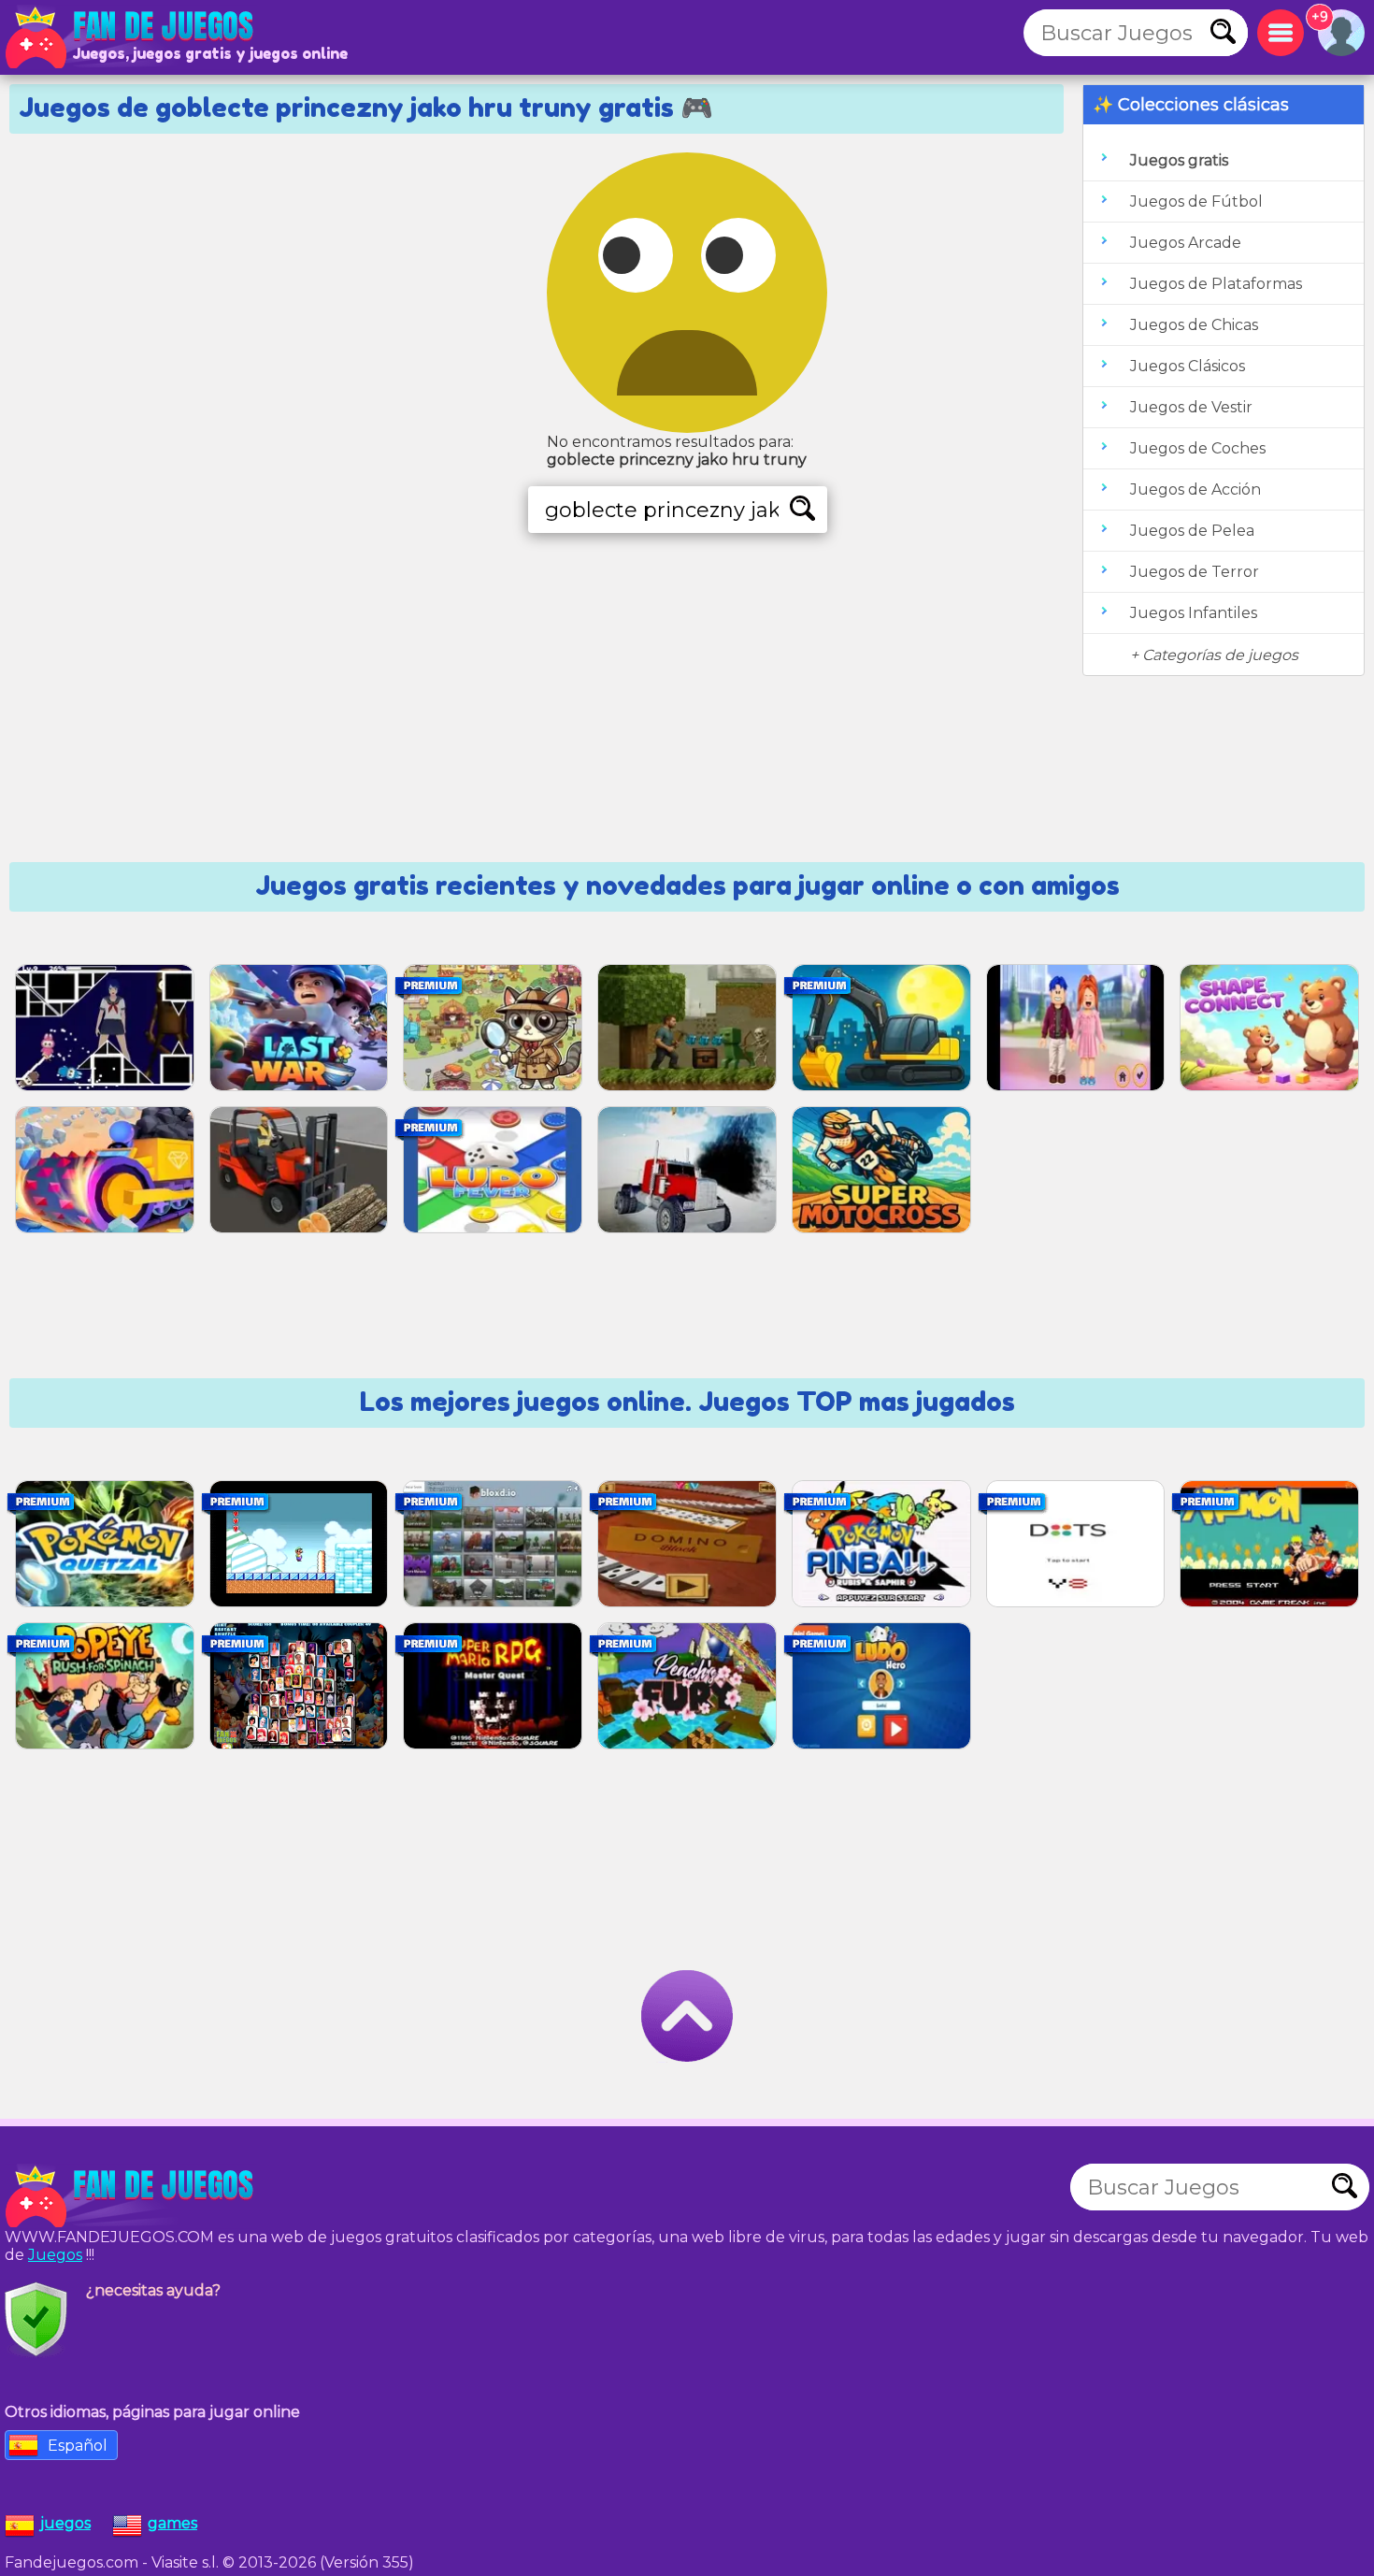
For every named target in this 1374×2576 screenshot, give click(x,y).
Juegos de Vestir (1191, 407)
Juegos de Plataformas (1216, 284)
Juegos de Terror (1195, 572)
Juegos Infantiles (1194, 613)
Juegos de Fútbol (1196, 201)
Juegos (55, 2255)
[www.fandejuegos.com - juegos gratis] (131, 2196)
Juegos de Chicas (1194, 325)
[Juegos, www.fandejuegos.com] (131, 37)
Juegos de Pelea (1192, 531)
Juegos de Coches (1198, 448)
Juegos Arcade (1186, 243)
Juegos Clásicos (1188, 366)
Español (78, 2446)
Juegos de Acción (1195, 489)
